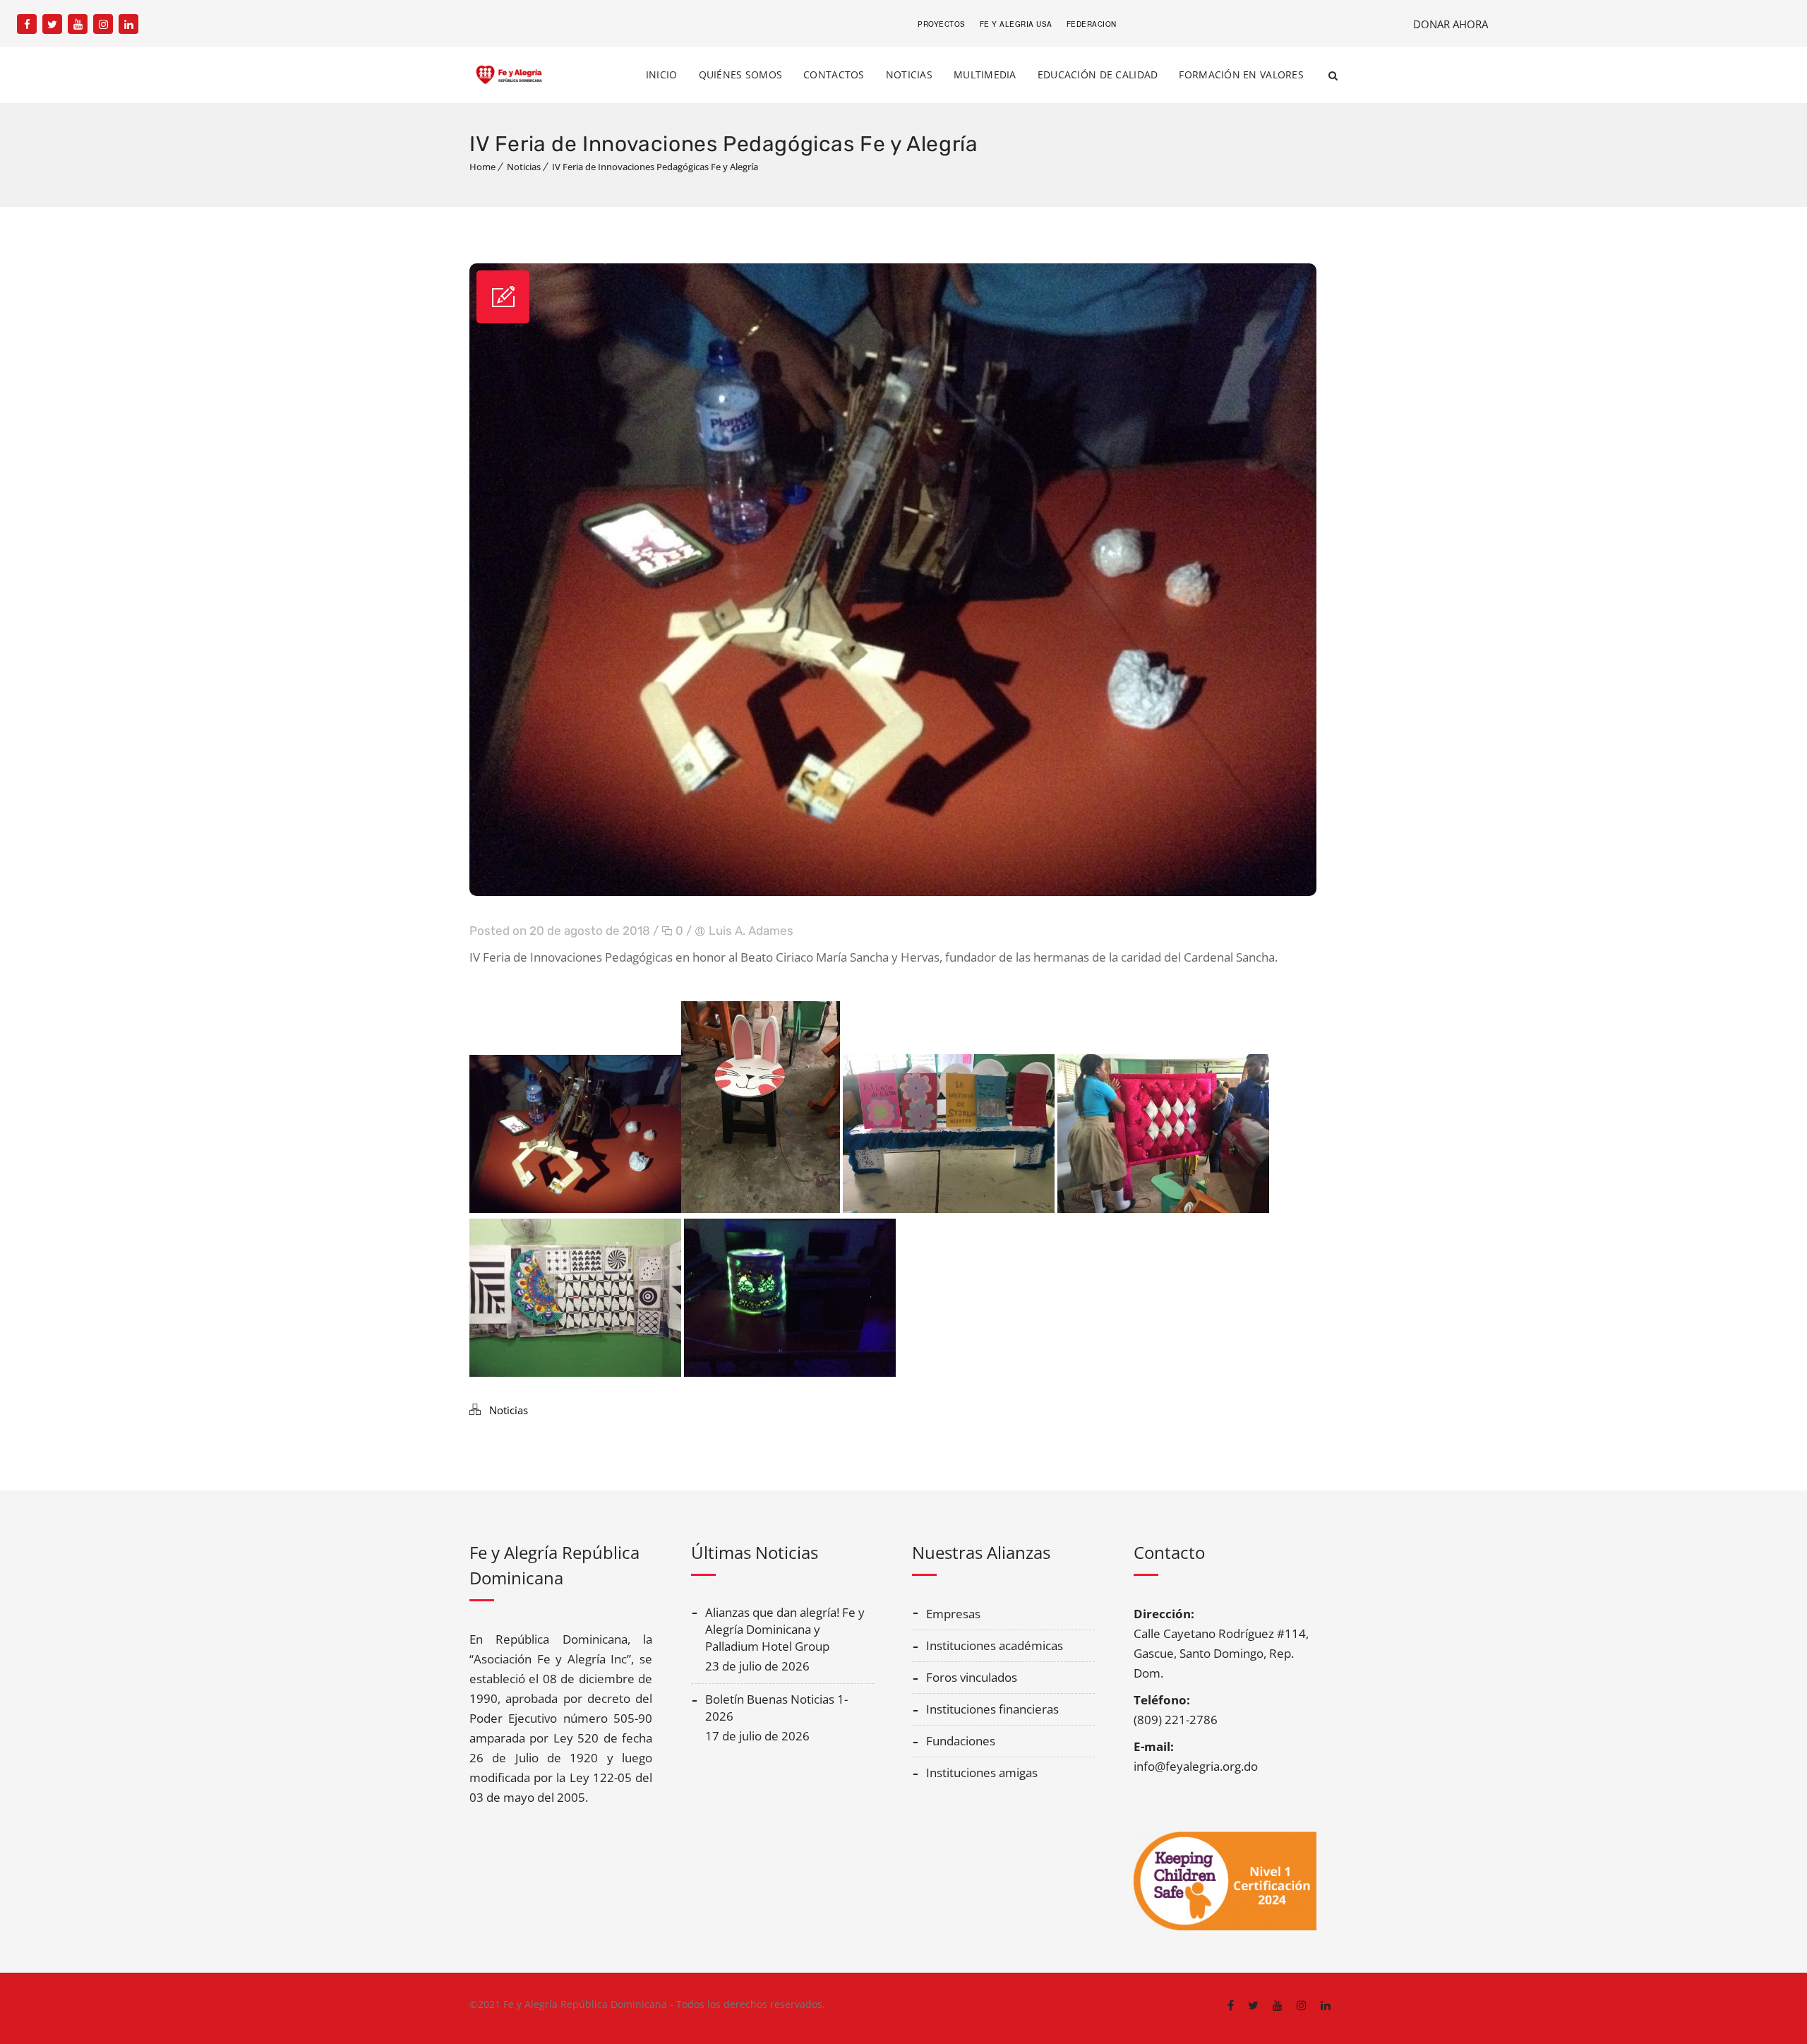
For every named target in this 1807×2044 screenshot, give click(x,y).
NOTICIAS (909, 74)
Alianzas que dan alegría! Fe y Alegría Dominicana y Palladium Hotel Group (785, 1629)
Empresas (953, 1614)
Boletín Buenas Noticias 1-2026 (776, 1708)
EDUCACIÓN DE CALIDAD (1098, 74)
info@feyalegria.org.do (1196, 1766)
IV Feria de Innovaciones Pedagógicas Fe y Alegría (655, 167)
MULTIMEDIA (985, 74)
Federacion (1092, 24)
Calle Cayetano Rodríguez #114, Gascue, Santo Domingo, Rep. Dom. (1221, 1653)
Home (482, 167)
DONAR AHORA (1451, 24)
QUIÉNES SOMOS (741, 74)
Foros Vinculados (972, 1677)
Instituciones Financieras (992, 1709)
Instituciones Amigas (982, 1773)
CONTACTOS (834, 74)
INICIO (662, 74)
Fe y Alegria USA (1016, 24)
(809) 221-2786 (1176, 1720)
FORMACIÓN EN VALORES (1241, 74)
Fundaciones (961, 1741)
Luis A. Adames (751, 931)
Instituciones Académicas (995, 1645)
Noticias (524, 167)
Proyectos (942, 24)
